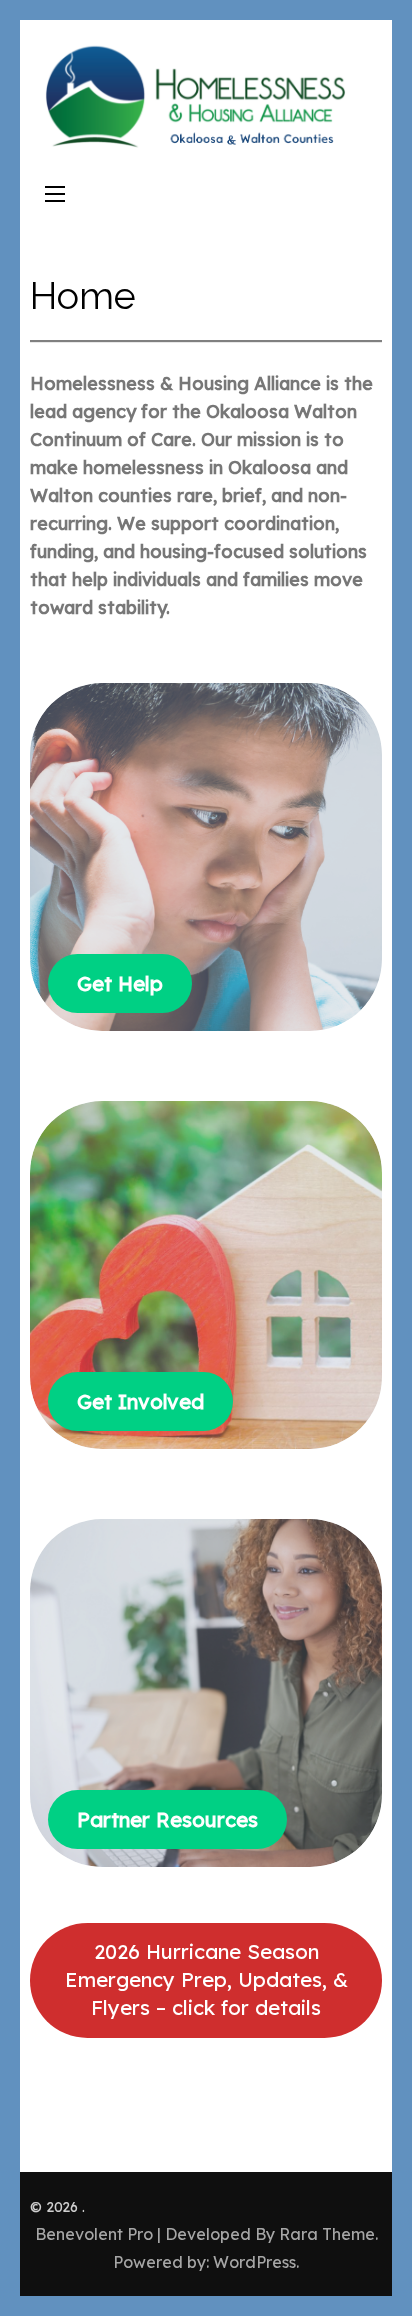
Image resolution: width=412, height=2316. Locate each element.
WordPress (254, 2262)
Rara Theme (327, 2234)
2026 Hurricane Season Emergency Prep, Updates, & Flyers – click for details (206, 1979)
